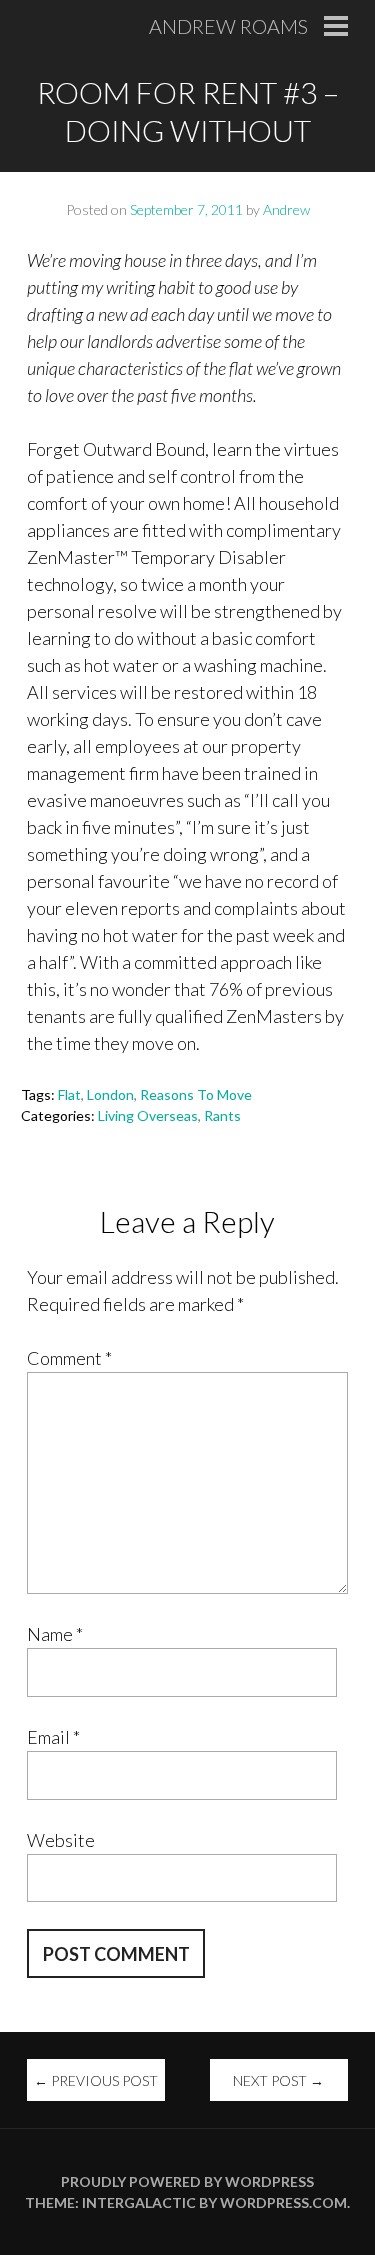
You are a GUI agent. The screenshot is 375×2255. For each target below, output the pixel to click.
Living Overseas (148, 1115)
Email (53, 1737)
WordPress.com (283, 2202)
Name (55, 1634)
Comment (69, 1358)
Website (61, 1840)
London (110, 1094)
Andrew (286, 209)
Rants (222, 1115)
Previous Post (96, 2080)
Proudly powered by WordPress (187, 2181)
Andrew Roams (228, 26)
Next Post (278, 2080)
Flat (69, 1094)
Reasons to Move (196, 1094)
